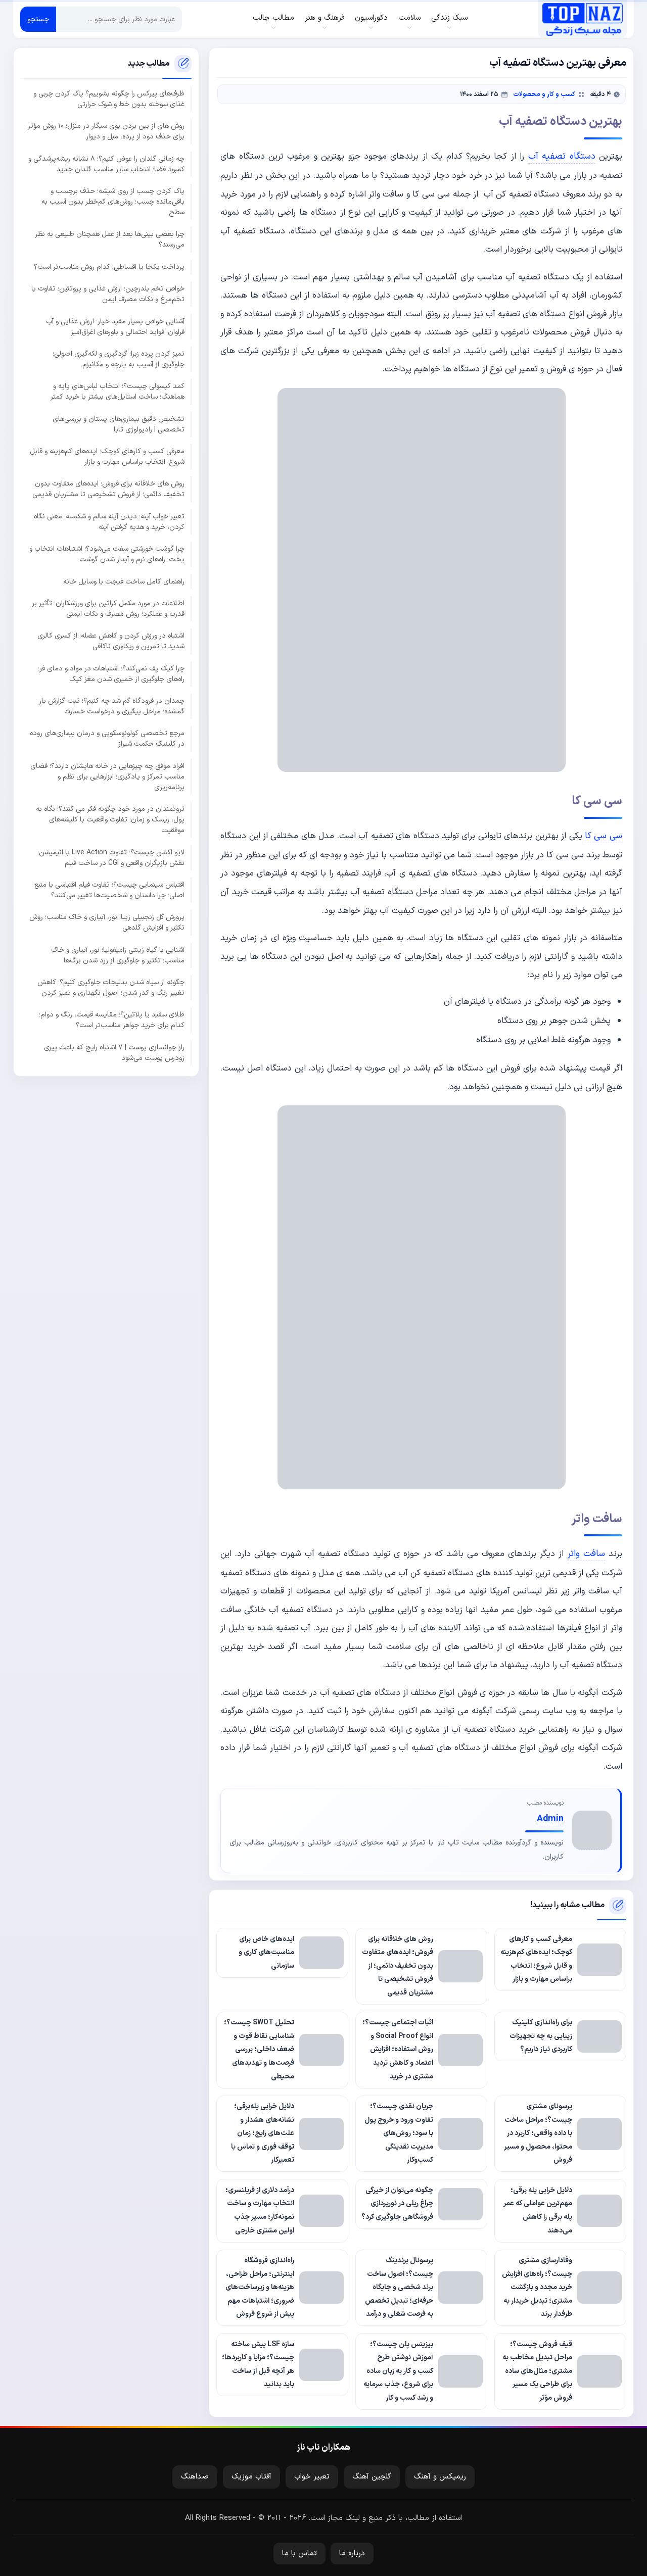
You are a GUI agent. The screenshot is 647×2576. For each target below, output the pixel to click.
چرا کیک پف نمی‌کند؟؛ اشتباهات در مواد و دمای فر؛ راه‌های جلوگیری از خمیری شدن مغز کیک (111, 673)
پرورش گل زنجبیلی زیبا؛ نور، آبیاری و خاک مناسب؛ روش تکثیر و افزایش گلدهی (107, 922)
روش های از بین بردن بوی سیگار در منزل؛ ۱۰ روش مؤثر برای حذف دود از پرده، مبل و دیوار (106, 131)
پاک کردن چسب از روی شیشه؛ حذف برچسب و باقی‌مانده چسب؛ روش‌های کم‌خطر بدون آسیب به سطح (113, 202)
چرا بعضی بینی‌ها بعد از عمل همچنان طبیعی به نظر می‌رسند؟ (110, 239)
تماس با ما (299, 2554)
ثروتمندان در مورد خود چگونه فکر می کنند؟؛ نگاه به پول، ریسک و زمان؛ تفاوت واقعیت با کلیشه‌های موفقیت (110, 820)
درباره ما (352, 2554)
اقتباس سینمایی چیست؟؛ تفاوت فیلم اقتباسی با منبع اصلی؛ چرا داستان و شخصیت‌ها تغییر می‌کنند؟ (109, 890)
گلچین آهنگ (372, 2477)
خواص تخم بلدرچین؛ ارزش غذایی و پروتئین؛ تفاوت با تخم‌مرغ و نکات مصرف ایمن (108, 294)
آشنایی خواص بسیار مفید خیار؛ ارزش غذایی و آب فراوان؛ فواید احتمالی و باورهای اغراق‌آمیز (115, 326)
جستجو (38, 19)
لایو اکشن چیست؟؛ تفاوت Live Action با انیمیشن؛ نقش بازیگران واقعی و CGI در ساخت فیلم (111, 857)
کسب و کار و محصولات (544, 94)
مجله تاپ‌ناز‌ (583, 19)
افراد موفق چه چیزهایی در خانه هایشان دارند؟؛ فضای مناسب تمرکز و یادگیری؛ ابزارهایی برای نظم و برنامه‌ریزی (107, 776)
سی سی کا (604, 836)
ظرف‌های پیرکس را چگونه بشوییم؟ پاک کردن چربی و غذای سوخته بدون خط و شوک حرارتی (109, 99)
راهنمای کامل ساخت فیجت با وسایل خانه (124, 581)
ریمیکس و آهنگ (440, 2477)
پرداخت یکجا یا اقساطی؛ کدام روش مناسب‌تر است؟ (109, 266)
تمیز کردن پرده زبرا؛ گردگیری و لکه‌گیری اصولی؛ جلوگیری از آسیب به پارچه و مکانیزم (119, 359)
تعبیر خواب (312, 2477)
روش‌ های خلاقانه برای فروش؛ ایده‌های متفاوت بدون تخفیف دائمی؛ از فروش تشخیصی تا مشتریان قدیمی (108, 489)
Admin (550, 1819)
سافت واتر (586, 1554)
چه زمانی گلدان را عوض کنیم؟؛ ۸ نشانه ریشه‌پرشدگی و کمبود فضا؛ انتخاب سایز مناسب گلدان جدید (106, 164)
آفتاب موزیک (251, 2477)
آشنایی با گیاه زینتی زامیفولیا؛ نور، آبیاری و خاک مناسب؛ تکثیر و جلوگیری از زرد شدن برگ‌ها (118, 955)
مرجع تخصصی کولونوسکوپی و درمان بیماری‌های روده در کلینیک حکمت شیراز (107, 739)
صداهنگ (195, 2477)
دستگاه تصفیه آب (562, 156)
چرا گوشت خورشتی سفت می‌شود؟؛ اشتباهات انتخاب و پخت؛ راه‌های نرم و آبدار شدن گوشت (107, 554)
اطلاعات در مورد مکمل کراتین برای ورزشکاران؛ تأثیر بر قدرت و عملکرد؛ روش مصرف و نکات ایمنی (108, 609)
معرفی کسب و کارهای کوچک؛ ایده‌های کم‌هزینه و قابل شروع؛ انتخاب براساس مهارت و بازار (107, 457)
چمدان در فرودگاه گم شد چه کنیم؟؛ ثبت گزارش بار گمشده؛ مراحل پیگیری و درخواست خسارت (112, 706)
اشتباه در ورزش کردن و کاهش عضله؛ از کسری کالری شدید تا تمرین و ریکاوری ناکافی (111, 641)
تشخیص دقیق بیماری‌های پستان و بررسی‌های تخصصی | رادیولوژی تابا (119, 424)
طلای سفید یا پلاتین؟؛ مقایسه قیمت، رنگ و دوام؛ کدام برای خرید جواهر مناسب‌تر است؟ (112, 1020)
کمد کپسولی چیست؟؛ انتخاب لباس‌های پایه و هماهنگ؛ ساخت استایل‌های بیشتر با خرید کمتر (118, 392)
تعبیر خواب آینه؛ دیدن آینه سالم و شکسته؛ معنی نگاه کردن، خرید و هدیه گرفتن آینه (109, 521)
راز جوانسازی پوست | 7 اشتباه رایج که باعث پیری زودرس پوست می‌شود (114, 1052)
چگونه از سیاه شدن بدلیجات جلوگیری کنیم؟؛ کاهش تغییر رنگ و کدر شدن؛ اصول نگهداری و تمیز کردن (111, 988)
